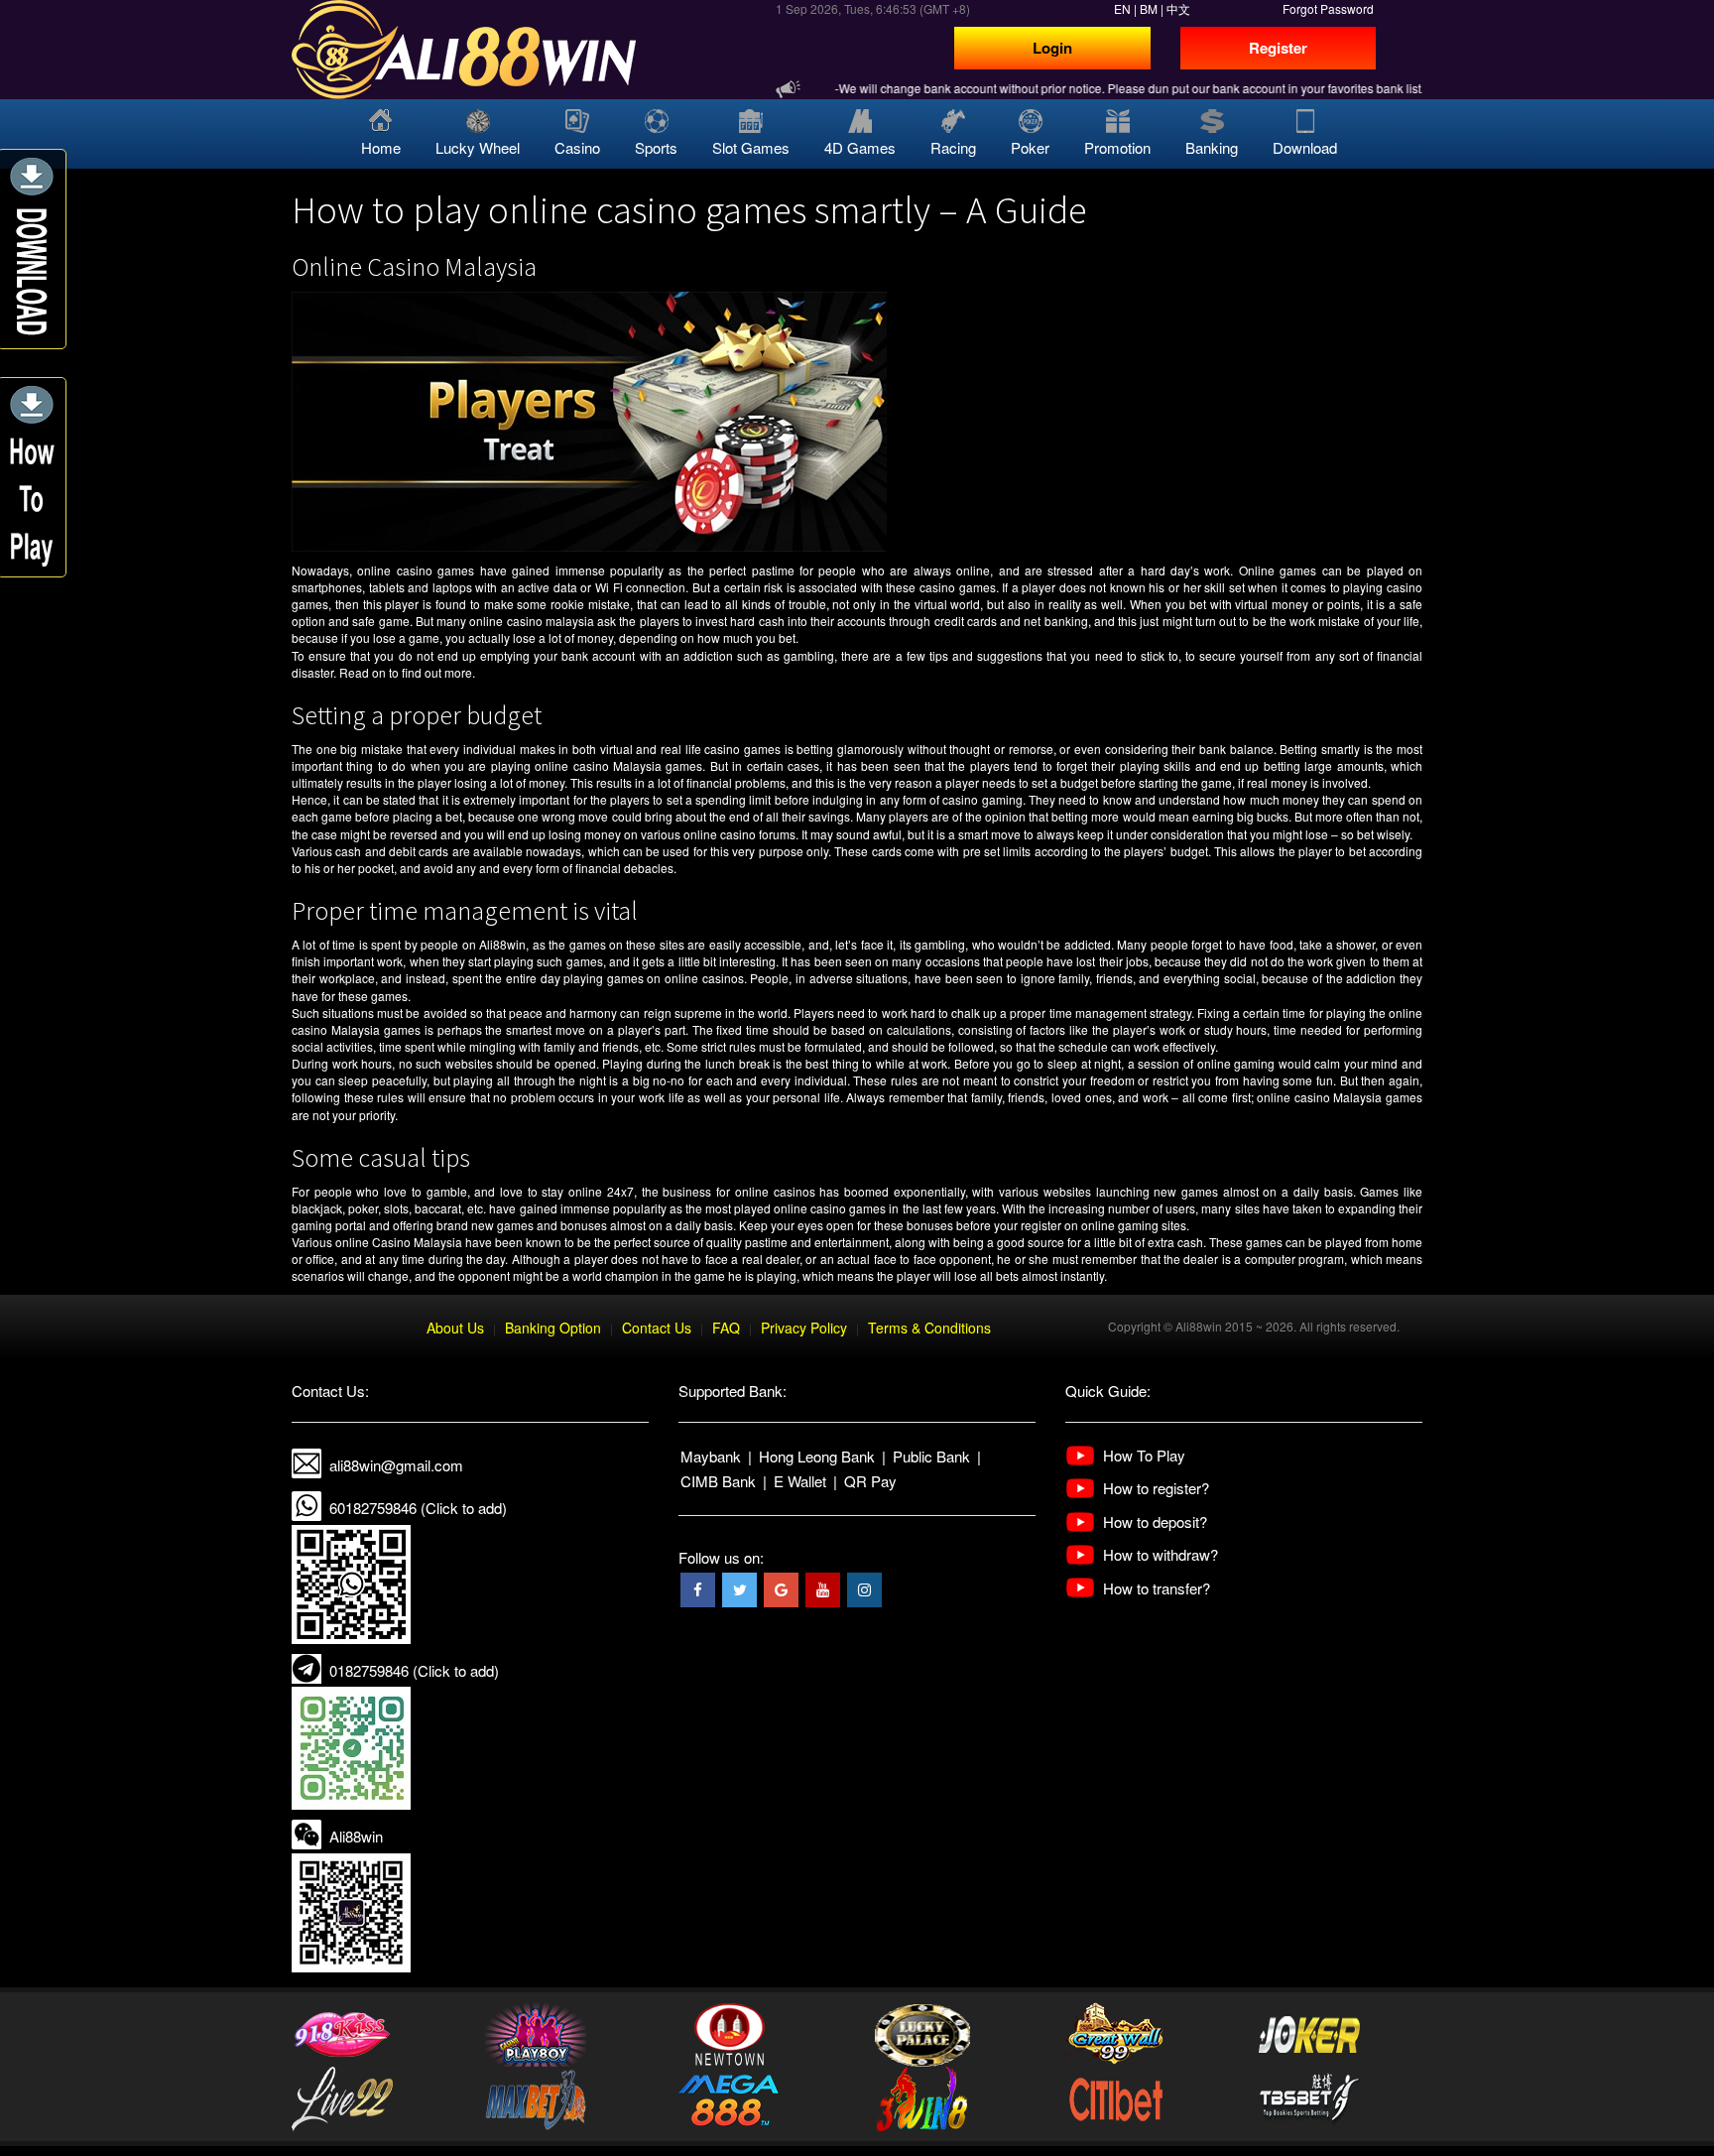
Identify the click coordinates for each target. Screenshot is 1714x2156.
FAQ (726, 1328)
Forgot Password (1328, 8)
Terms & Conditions (929, 1328)
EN (1122, 8)
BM (1149, 8)
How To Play (1144, 1455)
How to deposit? (1155, 1522)
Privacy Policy (804, 1328)
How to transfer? (1157, 1588)
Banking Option (553, 1328)
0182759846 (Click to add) (414, 1670)
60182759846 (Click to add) (418, 1508)
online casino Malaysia (598, 765)
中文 (1178, 8)
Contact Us (657, 1328)
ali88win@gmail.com (396, 1465)
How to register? (1156, 1488)
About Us (455, 1328)
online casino (394, 570)
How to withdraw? (1161, 1554)
